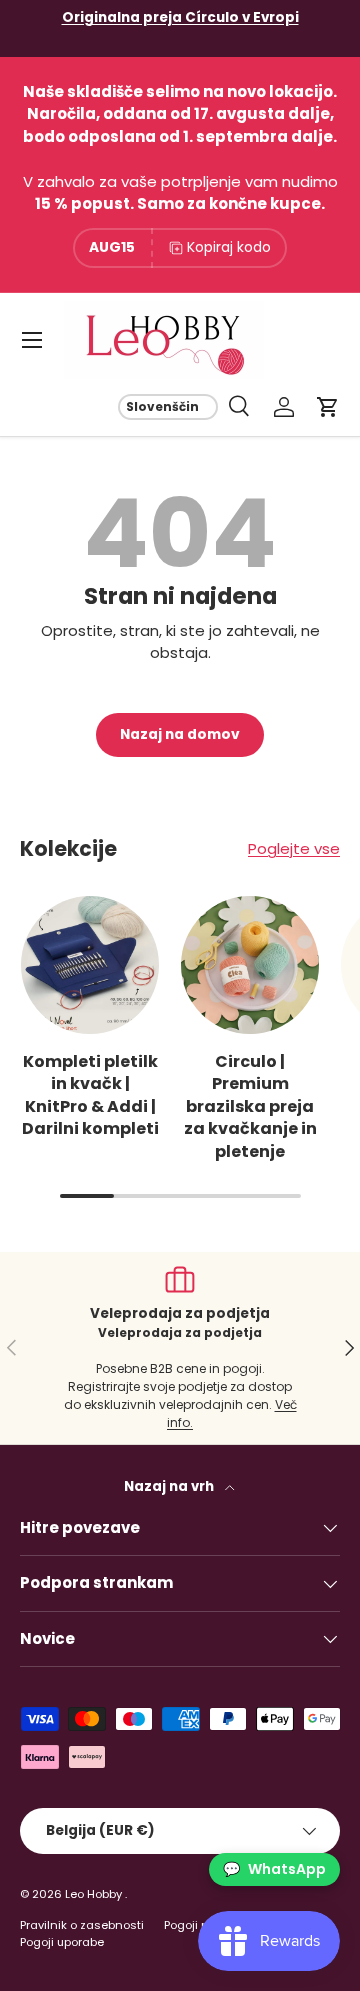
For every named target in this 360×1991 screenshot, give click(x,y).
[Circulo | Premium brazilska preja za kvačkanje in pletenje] (250, 965)
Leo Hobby (95, 1894)
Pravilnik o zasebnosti (82, 1925)
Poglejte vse (294, 848)
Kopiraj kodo (229, 247)
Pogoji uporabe (62, 1942)
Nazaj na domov (180, 734)
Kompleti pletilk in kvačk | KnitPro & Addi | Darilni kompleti (90, 1095)
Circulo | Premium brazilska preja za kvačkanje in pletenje (250, 1106)
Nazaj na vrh (170, 1486)
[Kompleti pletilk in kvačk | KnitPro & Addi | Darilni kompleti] (90, 965)
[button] (328, 407)
